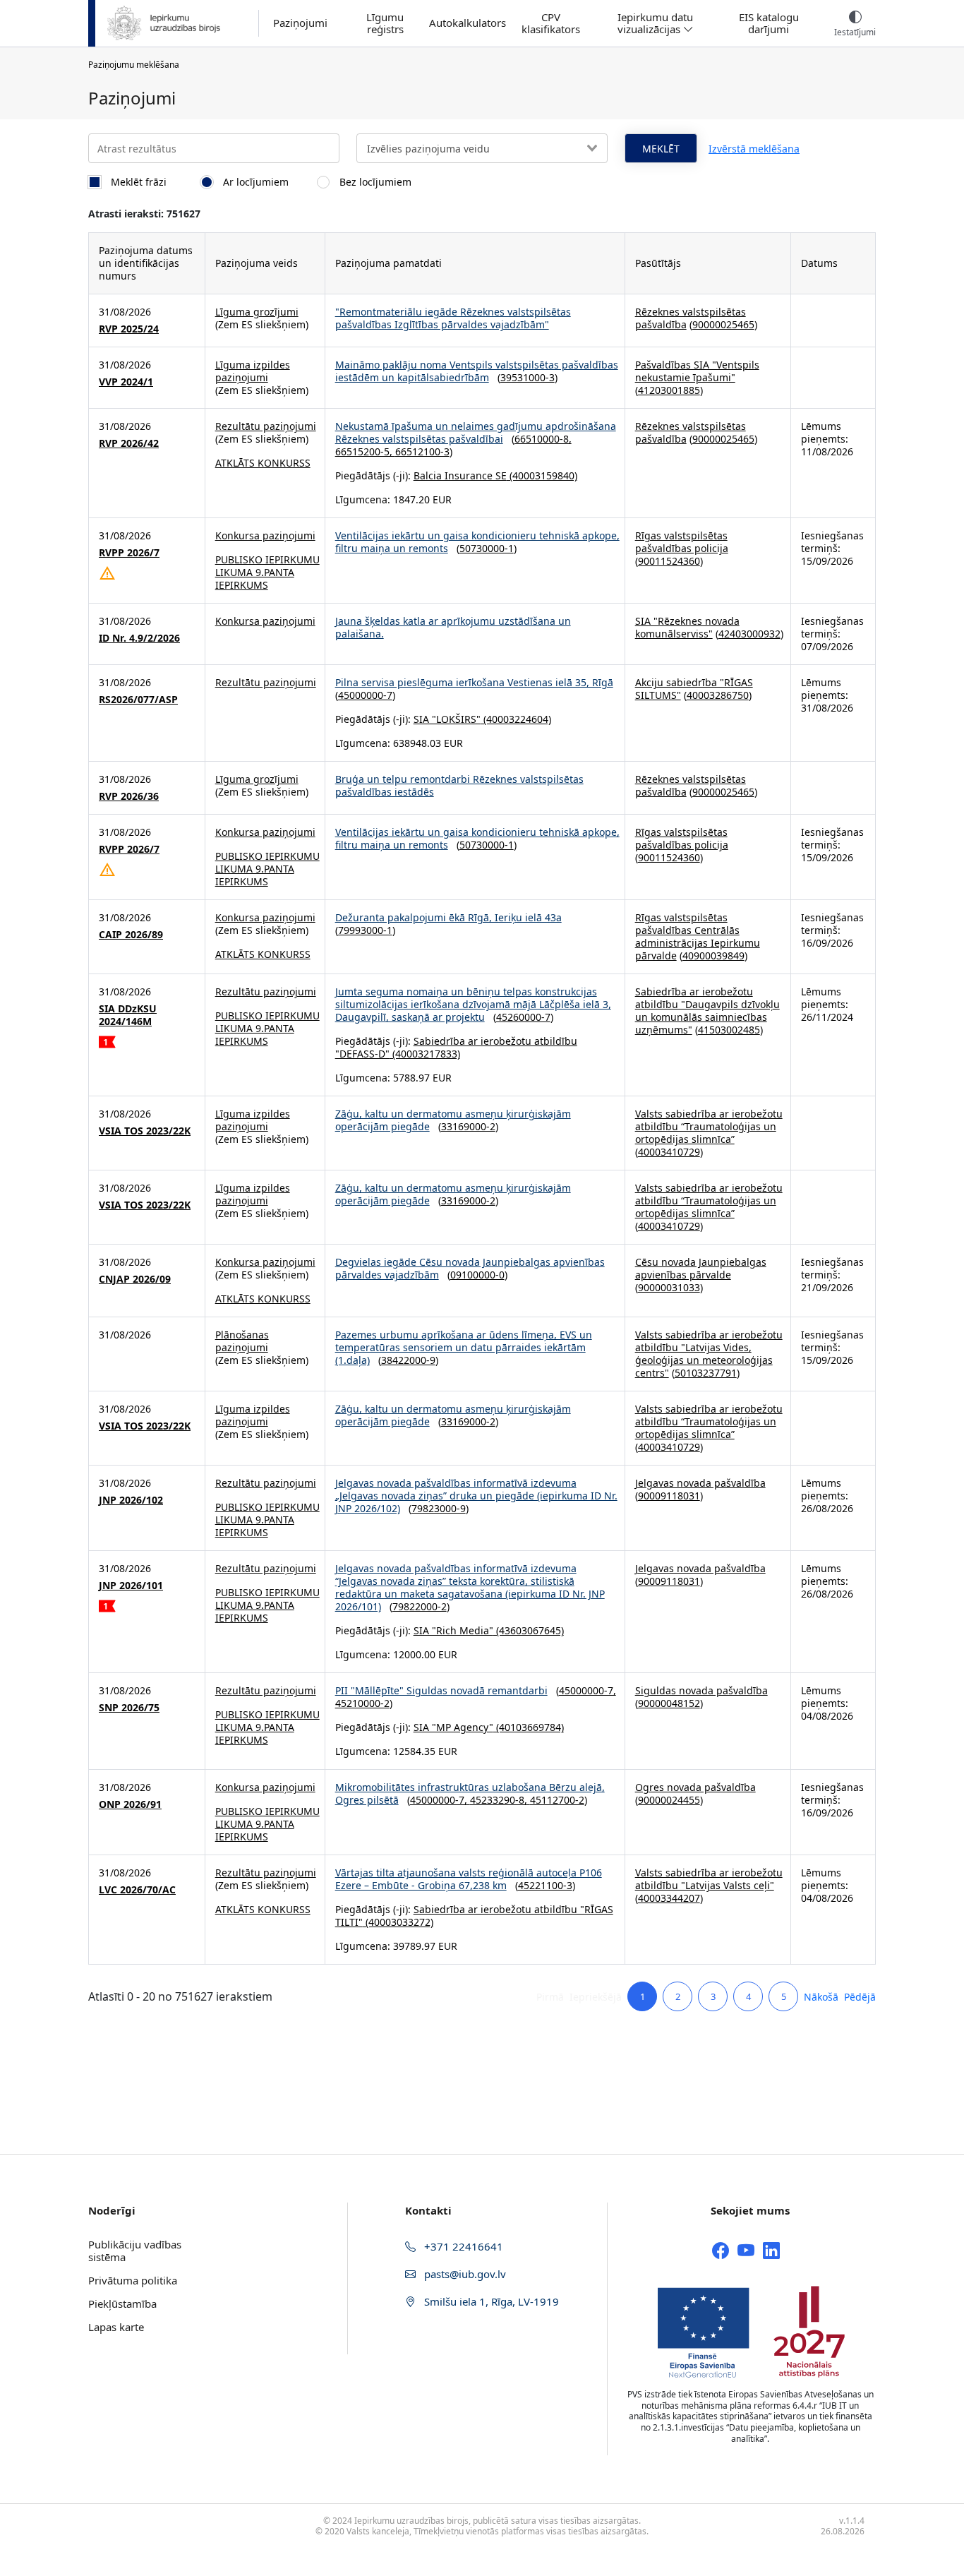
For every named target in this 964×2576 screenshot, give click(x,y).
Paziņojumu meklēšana (134, 65)
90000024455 (669, 1800)
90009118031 (669, 1496)
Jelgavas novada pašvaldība (700, 1483)
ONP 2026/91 (130, 1804)
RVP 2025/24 (129, 329)
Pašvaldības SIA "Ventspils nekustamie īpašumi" (697, 371)
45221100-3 (545, 1885)
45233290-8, (500, 1800)
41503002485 (729, 1030)
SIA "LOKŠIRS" (447, 719)
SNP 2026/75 (129, 1708)
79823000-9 (439, 1508)
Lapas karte (116, 2327)
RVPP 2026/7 (129, 553)
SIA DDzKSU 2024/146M (128, 1015)
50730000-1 (487, 548)
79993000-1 (365, 930)
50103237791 (706, 1373)
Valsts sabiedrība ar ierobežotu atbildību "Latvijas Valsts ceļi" (709, 1879)
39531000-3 (528, 377)
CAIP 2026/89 (131, 935)
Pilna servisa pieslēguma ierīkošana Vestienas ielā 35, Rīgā (474, 682)
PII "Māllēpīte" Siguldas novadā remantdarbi (441, 1690)
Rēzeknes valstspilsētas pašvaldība (691, 318)
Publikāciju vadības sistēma (135, 2251)
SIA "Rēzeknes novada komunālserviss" (687, 627)
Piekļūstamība (122, 2304)
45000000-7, (588, 1690)
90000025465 (723, 324)
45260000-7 (523, 1017)
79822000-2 (420, 1606)
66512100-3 (422, 451)
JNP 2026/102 (131, 1500)
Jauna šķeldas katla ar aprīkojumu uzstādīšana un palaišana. (453, 627)
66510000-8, (543, 439)
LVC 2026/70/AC (137, 1890)
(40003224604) (516, 719)
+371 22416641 (462, 2246)
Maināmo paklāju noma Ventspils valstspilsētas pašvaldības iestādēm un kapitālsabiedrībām (477, 371)
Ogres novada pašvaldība (695, 1787)
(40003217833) (425, 1054)
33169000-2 (468, 1126)
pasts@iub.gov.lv (464, 2274)
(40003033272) (398, 1922)
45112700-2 (557, 1800)
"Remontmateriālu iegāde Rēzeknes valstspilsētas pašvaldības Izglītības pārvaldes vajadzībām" (453, 318)
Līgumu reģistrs (385, 23)
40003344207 (669, 1898)
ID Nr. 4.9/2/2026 (139, 638)
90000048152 (669, 1703)
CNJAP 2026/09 (135, 1279)
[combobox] (482, 148)
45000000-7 (365, 695)
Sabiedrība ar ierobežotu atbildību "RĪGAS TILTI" (474, 1916)
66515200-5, (365, 451)
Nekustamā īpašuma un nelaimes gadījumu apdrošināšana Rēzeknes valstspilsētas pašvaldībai (476, 432)
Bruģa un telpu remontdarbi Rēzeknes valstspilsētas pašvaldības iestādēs (459, 785)
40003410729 (669, 1152)
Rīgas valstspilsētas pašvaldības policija (682, 542)
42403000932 (749, 634)
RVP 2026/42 (129, 443)
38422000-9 (408, 1360)
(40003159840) (542, 475)
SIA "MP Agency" (453, 1727)
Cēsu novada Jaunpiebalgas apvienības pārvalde (701, 1268)
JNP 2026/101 (131, 1586)
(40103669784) (529, 1727)
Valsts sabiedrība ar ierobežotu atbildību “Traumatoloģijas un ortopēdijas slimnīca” (709, 1126)
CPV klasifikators (551, 23)
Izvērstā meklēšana (754, 149)
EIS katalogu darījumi (769, 23)
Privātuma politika (133, 2280)
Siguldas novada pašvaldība (701, 1690)
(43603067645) (529, 1630)
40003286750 (718, 695)
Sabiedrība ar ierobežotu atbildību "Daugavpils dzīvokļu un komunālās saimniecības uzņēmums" (707, 1011)
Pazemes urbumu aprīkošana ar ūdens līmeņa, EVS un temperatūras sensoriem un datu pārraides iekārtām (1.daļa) (464, 1347)
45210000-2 (362, 1703)
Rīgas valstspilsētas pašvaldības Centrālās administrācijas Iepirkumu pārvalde (698, 936)
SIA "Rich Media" (453, 1630)
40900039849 (713, 955)
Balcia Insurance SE (460, 475)
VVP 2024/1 (126, 382)
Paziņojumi (300, 23)
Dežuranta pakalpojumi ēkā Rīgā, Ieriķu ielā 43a (448, 917)
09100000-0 (477, 1275)
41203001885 (669, 390)
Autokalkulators (468, 23)
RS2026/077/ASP (138, 700)
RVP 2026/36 (129, 796)
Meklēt (661, 149)
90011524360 (669, 561)
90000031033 (669, 1287)
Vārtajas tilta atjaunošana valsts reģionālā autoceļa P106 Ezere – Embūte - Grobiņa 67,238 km (469, 1879)
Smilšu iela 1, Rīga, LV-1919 (490, 2301)
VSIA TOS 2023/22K (145, 1131)
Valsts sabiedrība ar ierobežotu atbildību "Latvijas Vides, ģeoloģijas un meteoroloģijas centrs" (709, 1354)
